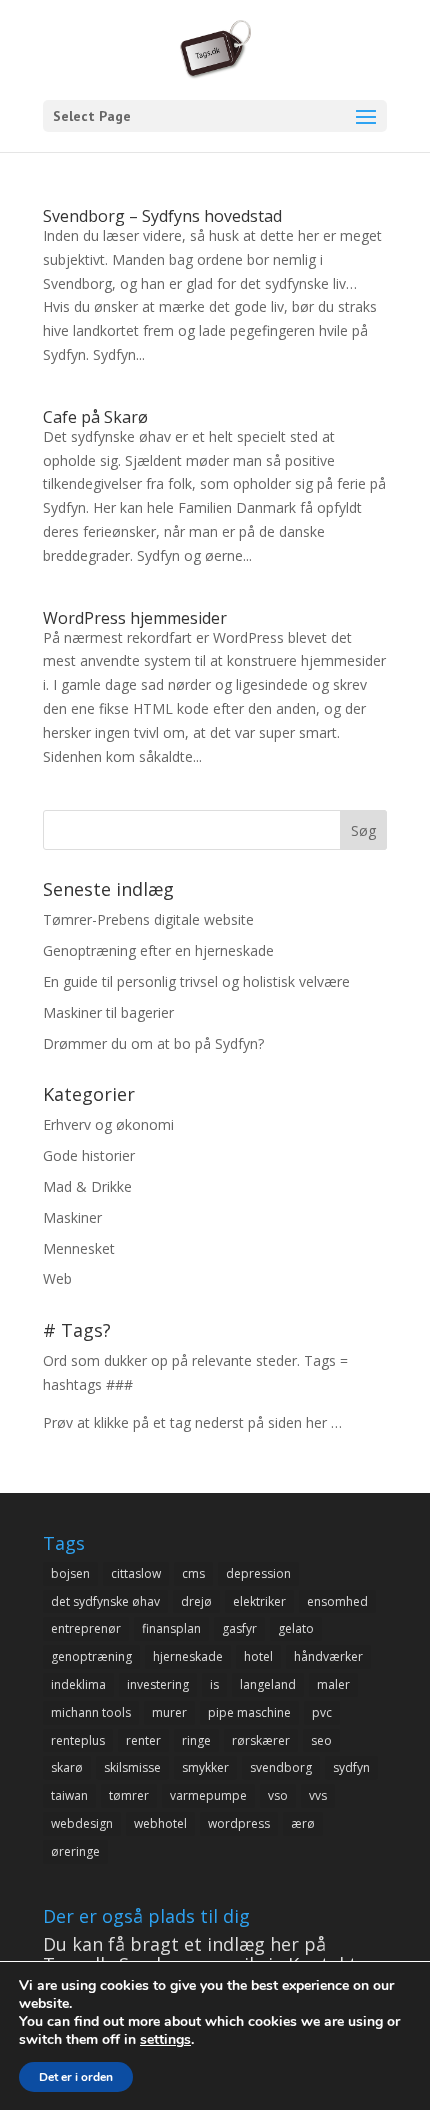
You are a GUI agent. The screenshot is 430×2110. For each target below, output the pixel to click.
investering (158, 1684)
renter (143, 1740)
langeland (268, 1684)
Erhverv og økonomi (108, 1124)
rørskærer (261, 1740)
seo (321, 1740)
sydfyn (351, 1767)
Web (57, 1278)
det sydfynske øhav (105, 1601)
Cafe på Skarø (95, 417)
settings (165, 2040)
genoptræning (91, 1656)
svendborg (281, 1767)
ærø (303, 1823)
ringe (196, 1740)
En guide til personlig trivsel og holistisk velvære (196, 981)
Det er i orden (76, 2077)
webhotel (160, 1823)
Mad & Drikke (87, 1186)
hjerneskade (188, 1656)
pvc (322, 1712)
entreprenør (86, 1628)
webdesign (82, 1823)
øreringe (75, 1851)
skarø (67, 1767)
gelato (296, 1628)
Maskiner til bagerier (108, 1012)
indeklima (78, 1684)
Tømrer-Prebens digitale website (148, 919)
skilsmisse (132, 1767)
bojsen (70, 1573)
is (214, 1684)
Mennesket (79, 1248)
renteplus (78, 1740)
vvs (318, 1795)
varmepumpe (208, 1795)
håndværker (328, 1656)
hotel (258, 1656)
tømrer (129, 1795)
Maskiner (72, 1217)
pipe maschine (249, 1712)
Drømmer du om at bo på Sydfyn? (153, 1043)
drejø (196, 1601)
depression (258, 1573)
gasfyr (239, 1628)
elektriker (259, 1601)
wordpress (239, 1823)
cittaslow (136, 1573)
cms (193, 1573)
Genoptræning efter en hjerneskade (158, 950)
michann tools (91, 1712)
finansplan (171, 1628)
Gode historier (89, 1155)
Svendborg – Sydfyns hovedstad (162, 216)
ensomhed (337, 1601)
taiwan (69, 1795)
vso (278, 1795)
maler (333, 1684)
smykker (205, 1767)
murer (169, 1712)
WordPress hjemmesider (135, 618)
